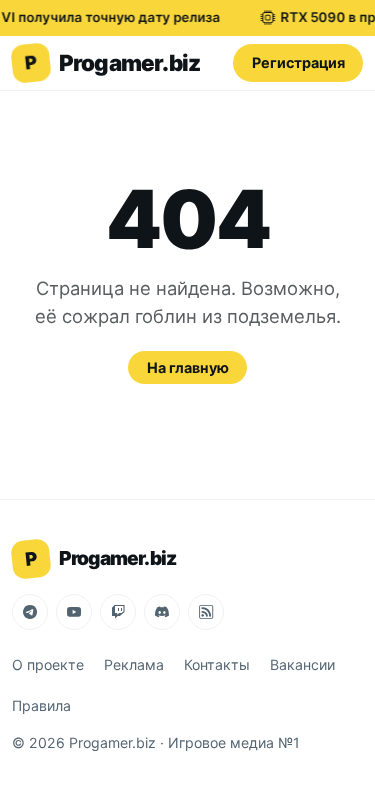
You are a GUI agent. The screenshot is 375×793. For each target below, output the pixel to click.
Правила (41, 705)
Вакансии (302, 664)
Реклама (134, 664)
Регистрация (298, 62)
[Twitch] (118, 612)
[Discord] (162, 612)
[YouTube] (74, 612)
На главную (188, 367)
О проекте (48, 664)
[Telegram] (30, 612)
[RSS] (206, 612)
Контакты (217, 664)
